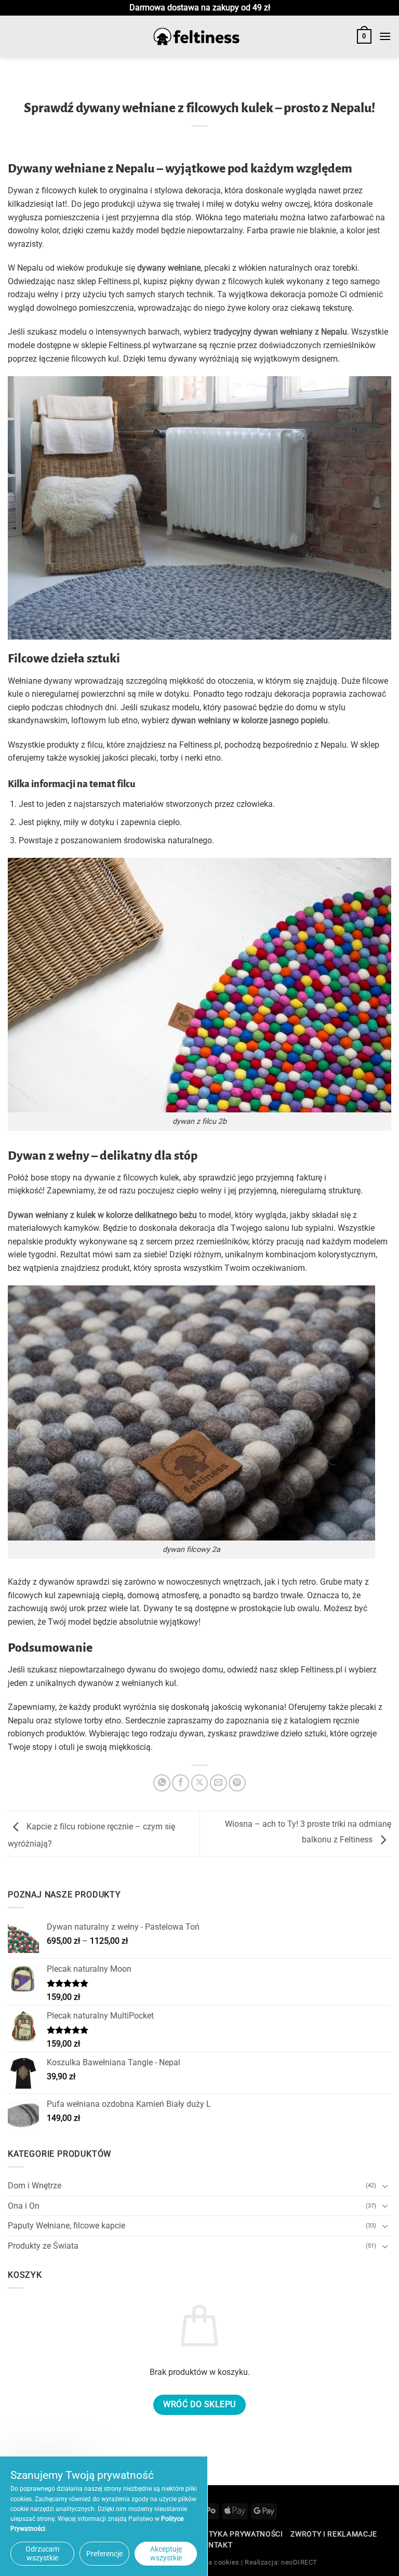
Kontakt (215, 2545)
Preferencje (104, 2554)
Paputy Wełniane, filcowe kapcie (66, 2226)
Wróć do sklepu (199, 2405)
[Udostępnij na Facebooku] (181, 1783)
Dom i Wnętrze (35, 2186)
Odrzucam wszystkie (42, 2553)
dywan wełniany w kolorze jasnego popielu (250, 720)
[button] (364, 36)
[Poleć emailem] (218, 1783)
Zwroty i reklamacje (334, 2534)
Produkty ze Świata (43, 2246)
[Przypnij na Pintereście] (237, 1783)
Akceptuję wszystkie (166, 2553)
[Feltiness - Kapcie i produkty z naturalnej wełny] (196, 37)
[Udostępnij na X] (200, 1783)
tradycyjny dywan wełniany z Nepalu (280, 332)
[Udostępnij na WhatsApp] (162, 1783)
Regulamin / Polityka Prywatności (211, 2534)
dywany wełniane (169, 268)
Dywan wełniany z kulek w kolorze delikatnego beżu (102, 1215)
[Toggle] (385, 2186)
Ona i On (24, 2206)
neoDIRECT (299, 2562)
